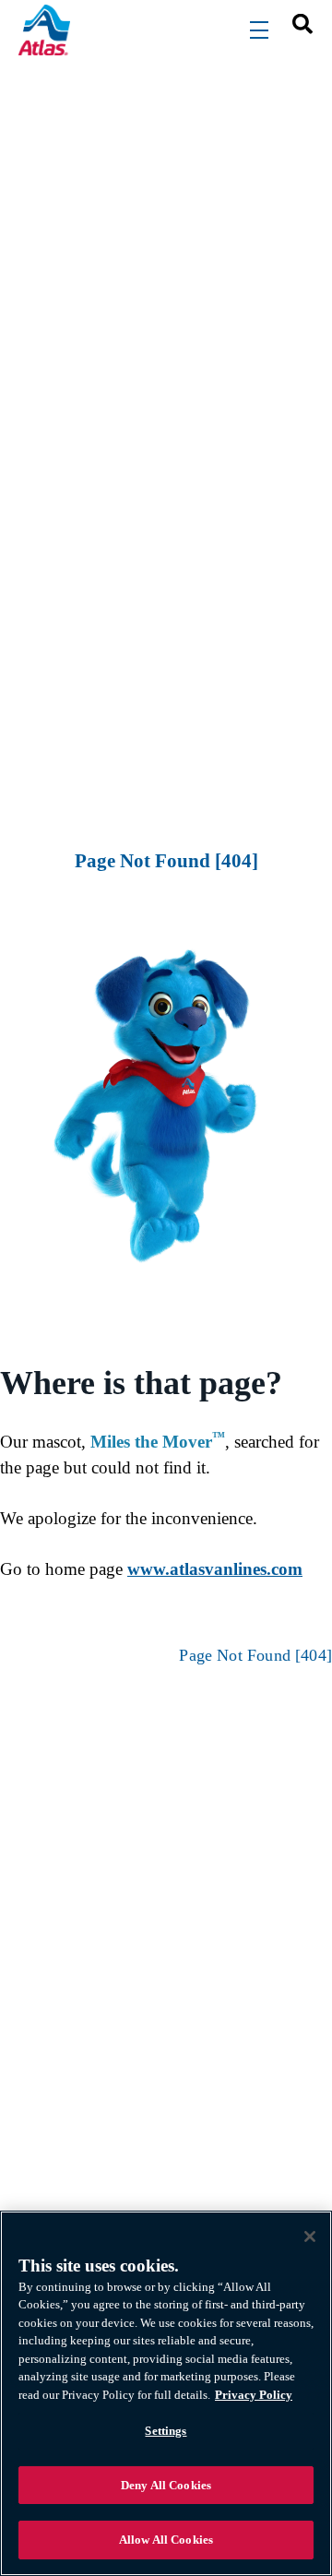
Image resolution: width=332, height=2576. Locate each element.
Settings (166, 2431)
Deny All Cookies (166, 2485)
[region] (166, 2393)
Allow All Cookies (166, 2540)
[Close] (310, 2236)
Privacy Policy (254, 2395)
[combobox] (296, 23)
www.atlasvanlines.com (215, 1569)
